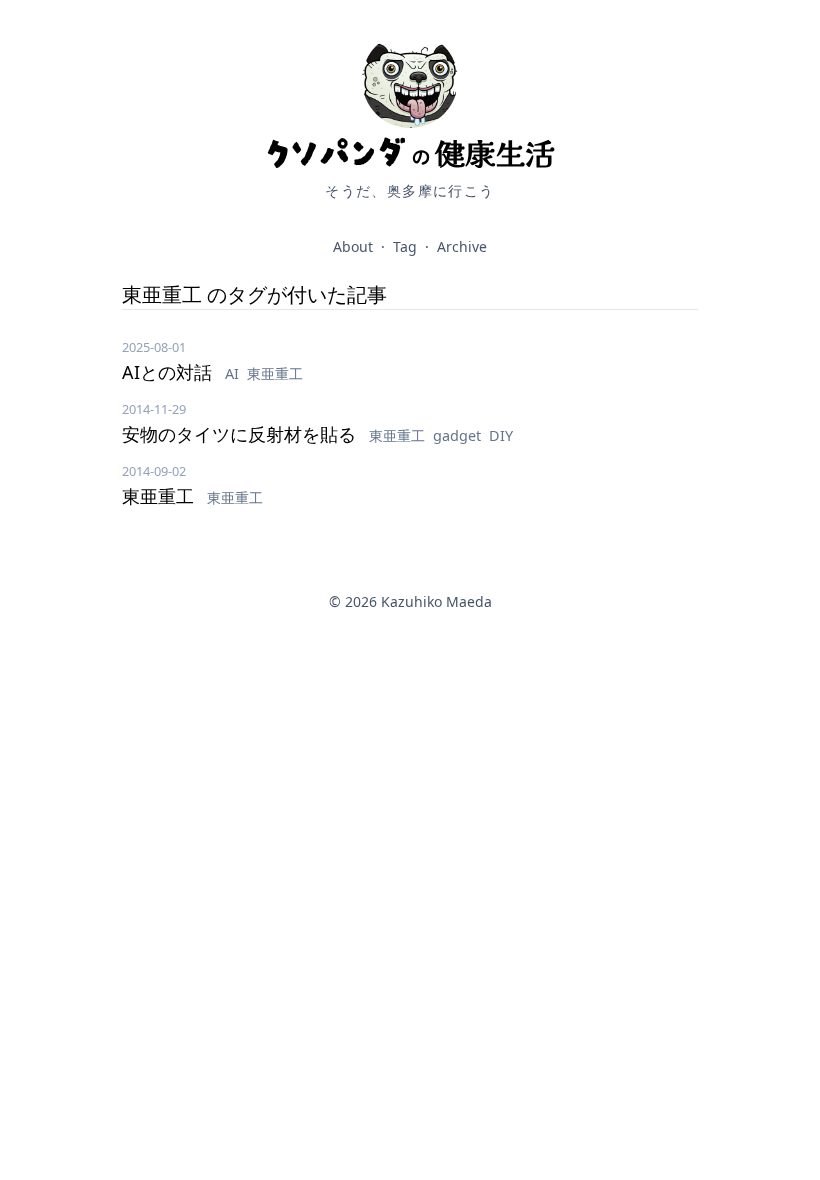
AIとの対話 (169, 372)
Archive (462, 246)
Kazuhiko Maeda (436, 601)
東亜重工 (275, 373)
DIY (501, 435)
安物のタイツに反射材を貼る (241, 434)
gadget (459, 435)
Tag (405, 246)
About (353, 246)
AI (234, 373)
